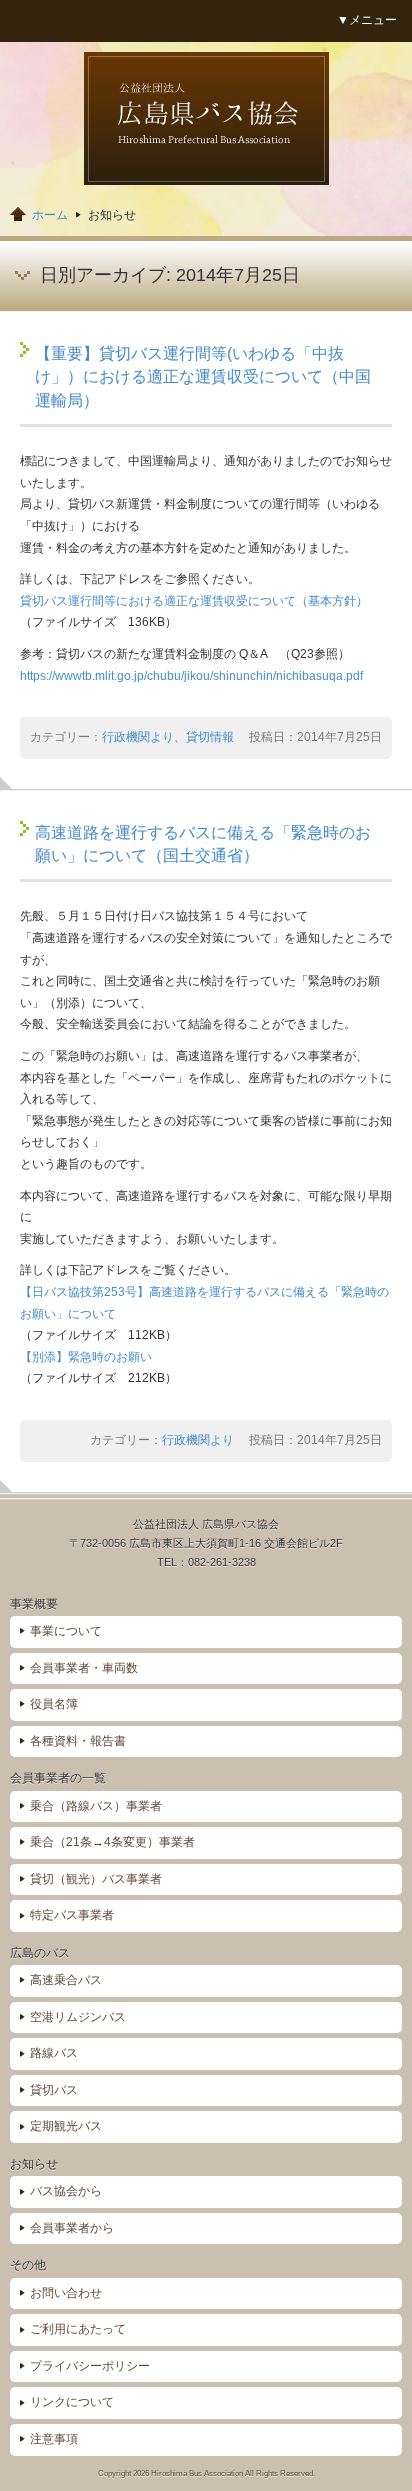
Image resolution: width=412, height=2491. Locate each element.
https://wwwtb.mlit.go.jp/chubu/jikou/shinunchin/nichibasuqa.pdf (191, 676)
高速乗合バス (66, 1980)
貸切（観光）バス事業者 (96, 1879)
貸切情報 (210, 737)
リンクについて (72, 2402)
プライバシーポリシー (90, 2366)
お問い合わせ (66, 2293)
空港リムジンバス (78, 2017)
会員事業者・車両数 (84, 1668)
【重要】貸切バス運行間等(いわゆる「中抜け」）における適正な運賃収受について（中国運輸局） (203, 377)
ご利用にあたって (78, 2329)
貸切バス (54, 2090)
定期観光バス (66, 2126)
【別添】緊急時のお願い (86, 1357)
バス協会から (66, 2191)
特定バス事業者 (72, 1915)
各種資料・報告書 (78, 1741)
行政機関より (138, 737)
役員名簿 (54, 1704)
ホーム (50, 215)
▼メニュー (367, 20)
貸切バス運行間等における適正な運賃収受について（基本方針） (194, 601)
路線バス (54, 2053)
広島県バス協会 (206, 118)
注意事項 (54, 2439)
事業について (66, 1631)
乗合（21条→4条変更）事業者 (112, 1842)
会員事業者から (72, 2228)
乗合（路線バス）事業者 (96, 1806)
